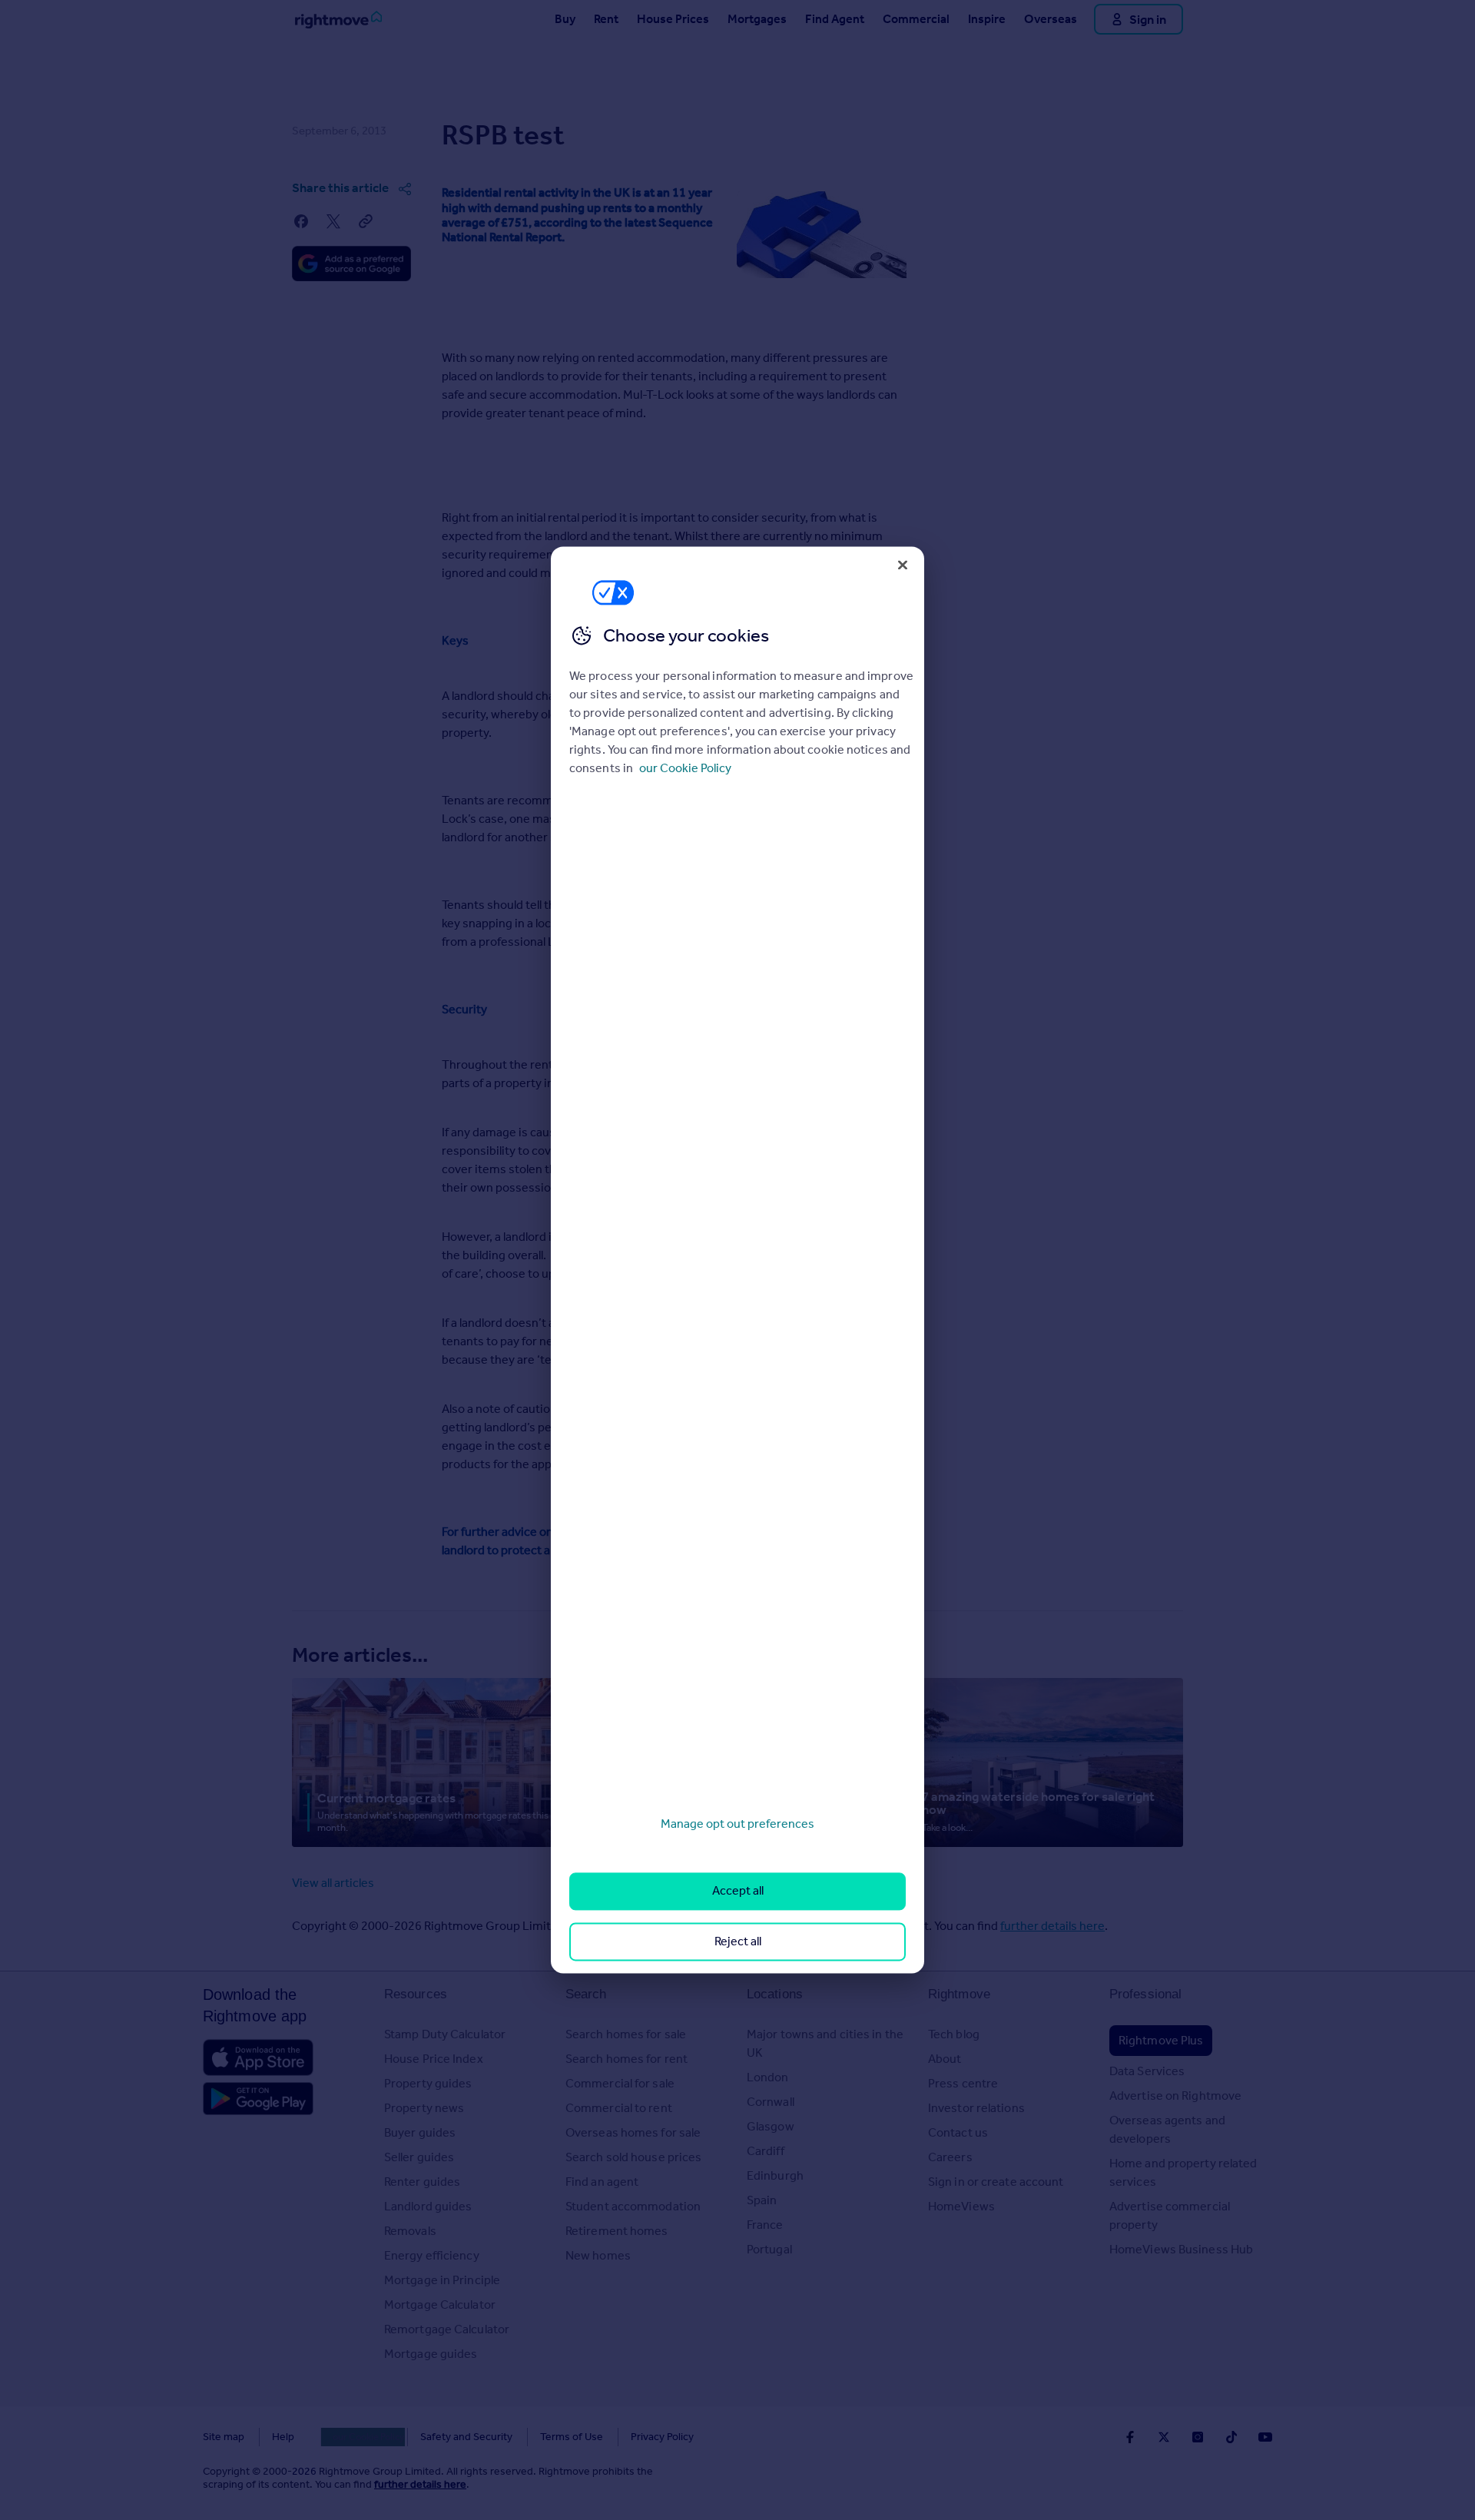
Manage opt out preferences (737, 1824)
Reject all (738, 1941)
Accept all (738, 1891)
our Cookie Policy (685, 768)
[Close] (903, 565)
